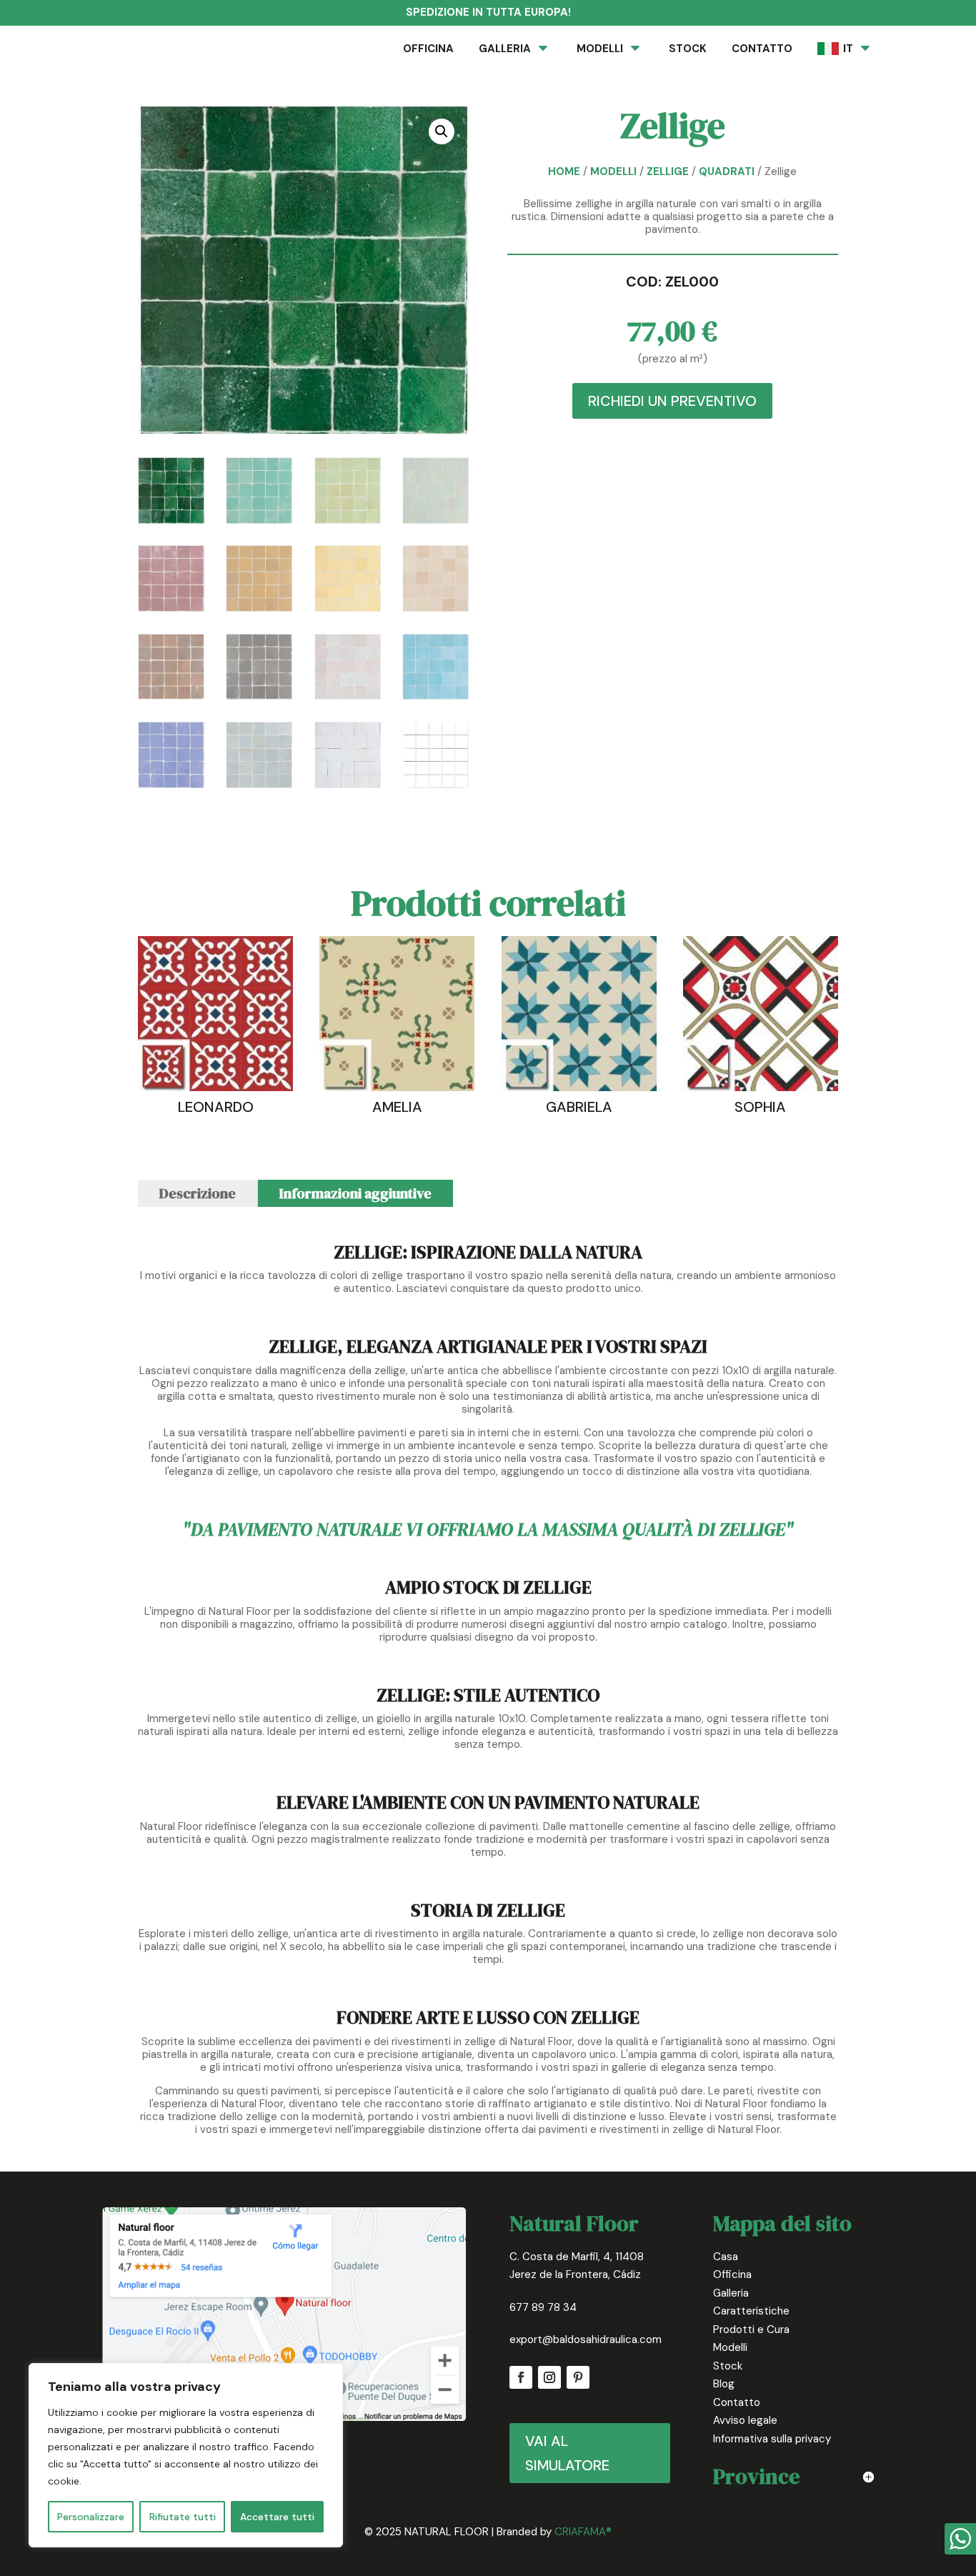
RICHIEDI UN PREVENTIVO (672, 401)
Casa (726, 2257)
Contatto (737, 2402)
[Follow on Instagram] (549, 2377)
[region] (186, 2455)
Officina (732, 2274)
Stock (728, 2366)
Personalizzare (91, 2517)
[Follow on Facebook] (521, 2377)
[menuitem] (428, 49)
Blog (724, 2384)
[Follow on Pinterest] (578, 2377)
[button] (442, 131)
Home (564, 171)
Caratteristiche (751, 2311)
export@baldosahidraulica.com (586, 2339)
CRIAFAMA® (583, 2532)
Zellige (668, 171)
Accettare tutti (277, 2517)
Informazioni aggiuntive (355, 1193)
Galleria (731, 2293)
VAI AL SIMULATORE (567, 2453)
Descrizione (198, 1193)
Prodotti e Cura (751, 2329)
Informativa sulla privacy (772, 2439)
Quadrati (727, 171)
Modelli (613, 171)
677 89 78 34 (543, 2307)
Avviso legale (745, 2420)
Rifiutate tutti (183, 2517)
